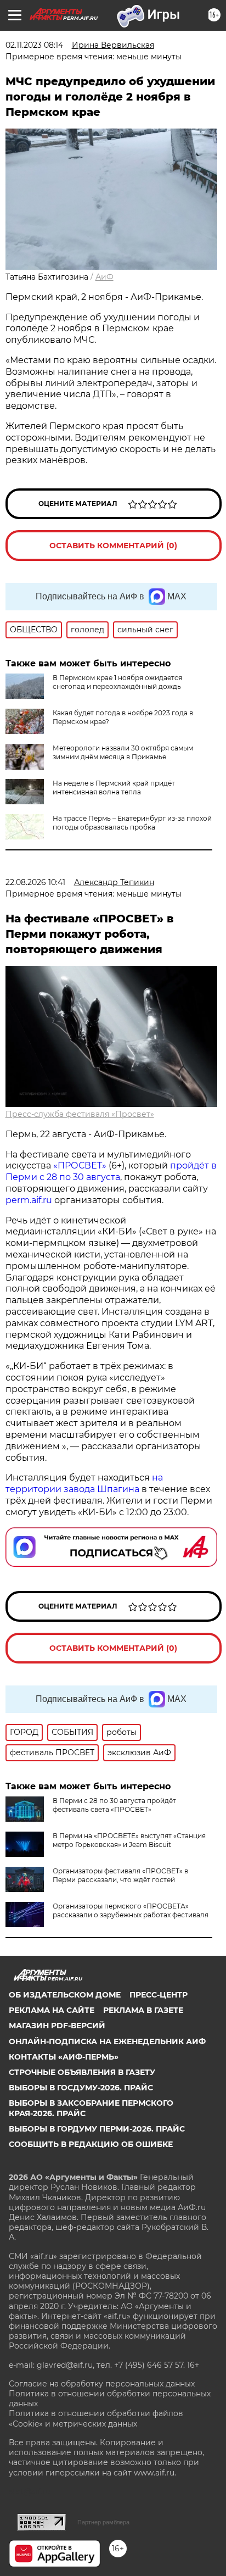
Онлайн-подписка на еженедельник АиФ (107, 2041)
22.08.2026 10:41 (35, 882)
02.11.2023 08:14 (34, 45)
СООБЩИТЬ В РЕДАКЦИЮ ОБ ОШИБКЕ (91, 2144)
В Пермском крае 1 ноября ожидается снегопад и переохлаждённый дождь (117, 682)
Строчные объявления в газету (82, 2072)
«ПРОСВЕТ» (80, 1165)
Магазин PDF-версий (57, 2026)
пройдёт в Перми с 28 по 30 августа (111, 1171)
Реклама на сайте (52, 2010)
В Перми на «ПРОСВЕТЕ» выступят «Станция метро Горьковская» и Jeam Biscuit (129, 1840)
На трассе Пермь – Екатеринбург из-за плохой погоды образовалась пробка (132, 823)
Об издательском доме (65, 1995)
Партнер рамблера (103, 2522)
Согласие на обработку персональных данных (102, 2384)
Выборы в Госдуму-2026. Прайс (81, 2088)
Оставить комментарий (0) (113, 546)
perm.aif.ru (29, 1200)
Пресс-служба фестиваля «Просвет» (80, 1114)
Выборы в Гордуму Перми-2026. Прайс (97, 2129)
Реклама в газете (143, 2010)
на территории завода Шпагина (84, 1483)
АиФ (104, 277)
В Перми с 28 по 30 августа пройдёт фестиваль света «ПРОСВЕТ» (114, 1805)
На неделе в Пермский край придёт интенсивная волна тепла (114, 788)
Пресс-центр (159, 1995)
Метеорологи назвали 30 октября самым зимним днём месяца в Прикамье (123, 752)
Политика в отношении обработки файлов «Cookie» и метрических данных (96, 2418)
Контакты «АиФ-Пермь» (64, 2057)
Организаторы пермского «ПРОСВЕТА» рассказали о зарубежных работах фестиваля (131, 1910)
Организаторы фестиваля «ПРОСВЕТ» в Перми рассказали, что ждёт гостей (120, 1875)
